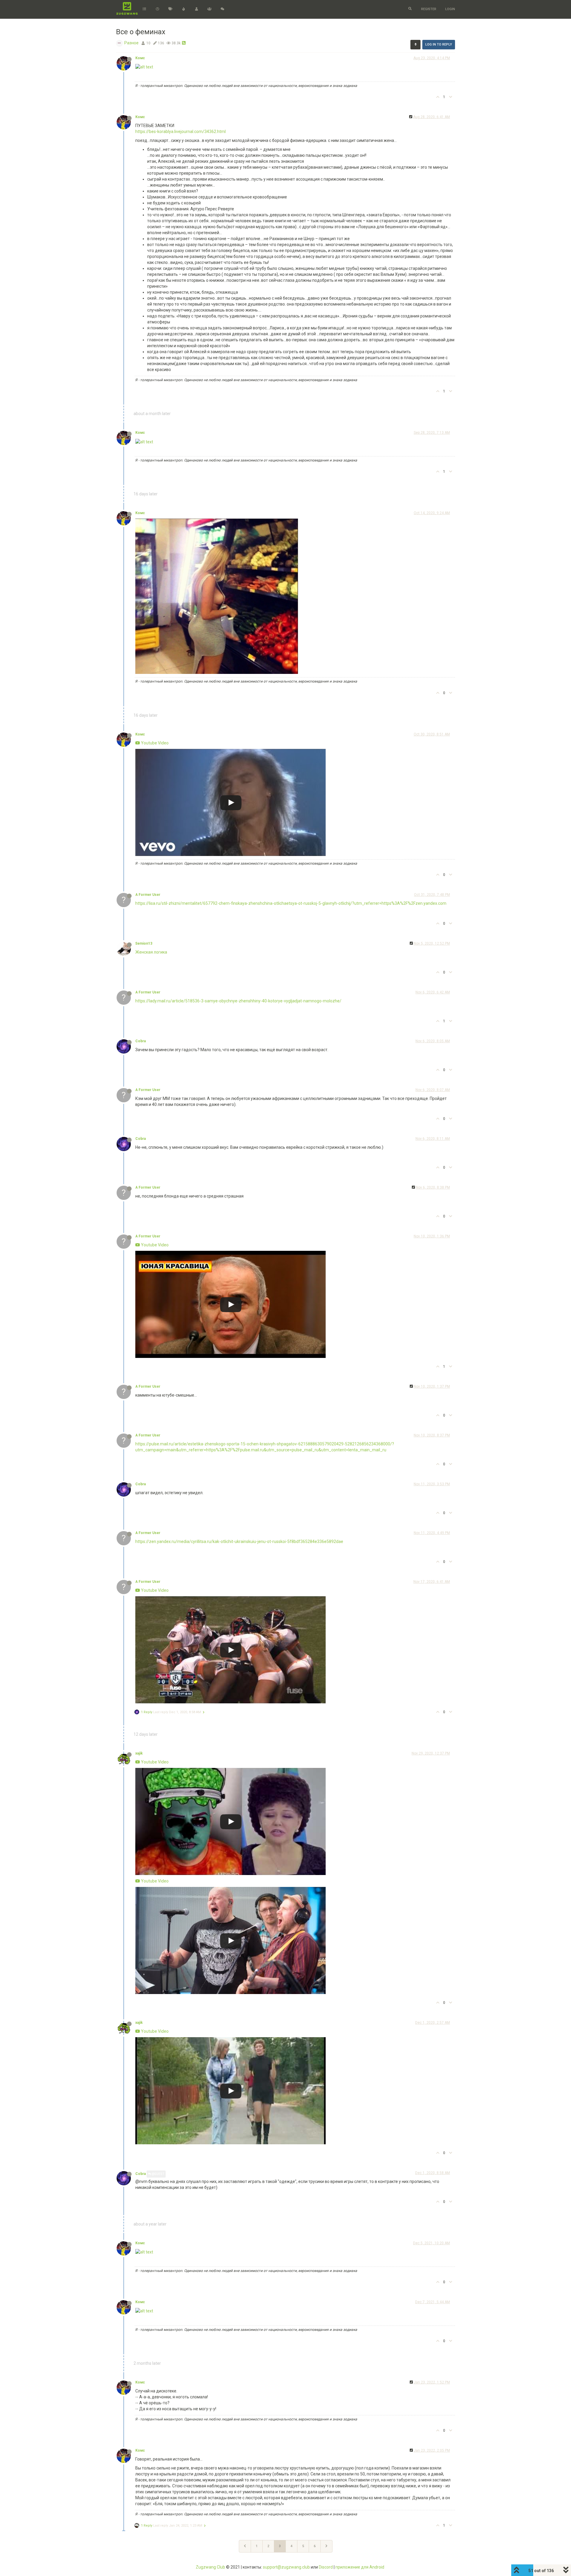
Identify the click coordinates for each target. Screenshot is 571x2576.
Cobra (141, 1041)
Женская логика (151, 952)
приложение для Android (360, 2567)
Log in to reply (439, 44)
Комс (140, 58)
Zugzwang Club (210, 2567)
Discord (326, 2567)
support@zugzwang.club (286, 2567)
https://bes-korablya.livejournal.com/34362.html (181, 132)
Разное (131, 43)
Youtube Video (154, 743)
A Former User (148, 895)
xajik (139, 1753)
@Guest (158, 2174)
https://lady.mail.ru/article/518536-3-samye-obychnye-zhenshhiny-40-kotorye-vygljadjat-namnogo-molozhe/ (238, 1001)
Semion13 (144, 943)
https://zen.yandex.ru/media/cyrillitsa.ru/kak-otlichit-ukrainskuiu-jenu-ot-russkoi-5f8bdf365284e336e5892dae (239, 1541)
